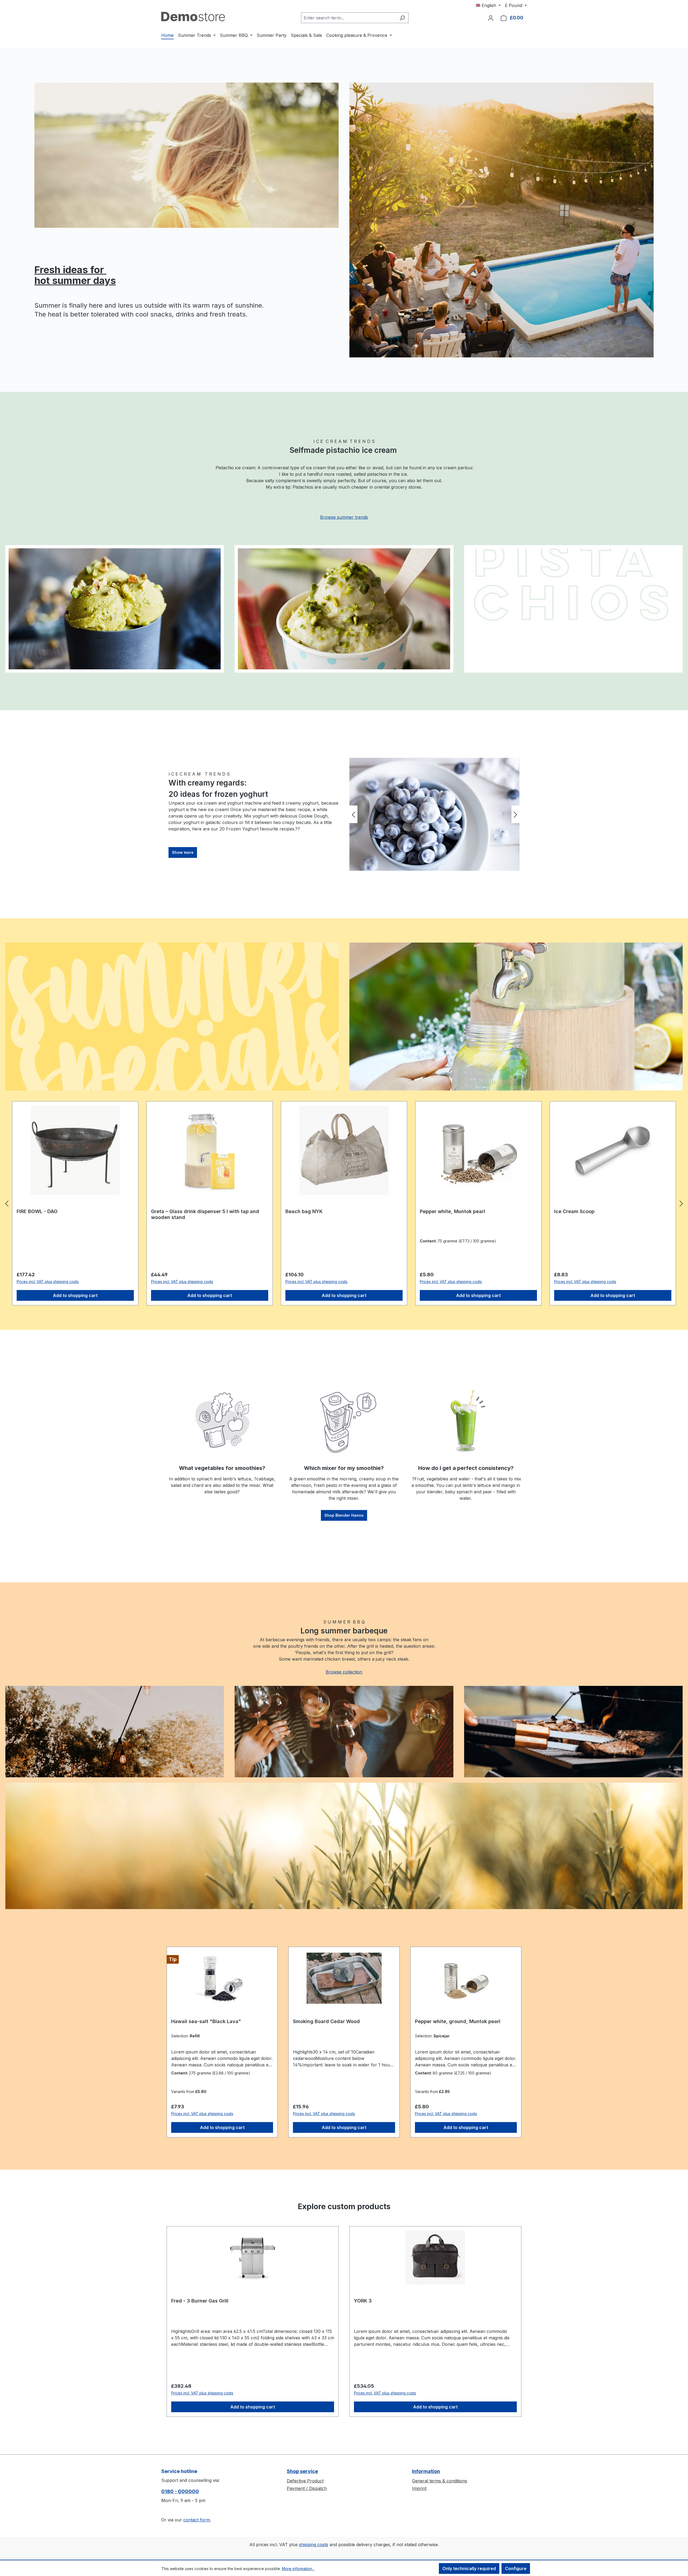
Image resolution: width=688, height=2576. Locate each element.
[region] (434, 814)
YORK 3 (363, 2301)
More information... (298, 2569)
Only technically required (469, 2568)
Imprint (419, 2488)
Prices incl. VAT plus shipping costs (48, 1282)
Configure (516, 2568)
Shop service (302, 2471)
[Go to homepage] (193, 17)
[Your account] (491, 18)
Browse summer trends (344, 517)
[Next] (515, 814)
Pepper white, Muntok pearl (184, 1211)
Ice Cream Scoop (306, 1211)
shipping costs (314, 2545)
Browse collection (344, 1672)
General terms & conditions (440, 2481)
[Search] (402, 18)
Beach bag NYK (35, 1211)
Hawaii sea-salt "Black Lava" (206, 2021)
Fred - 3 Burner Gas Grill (200, 2301)
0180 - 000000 (180, 2491)
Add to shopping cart (75, 1295)
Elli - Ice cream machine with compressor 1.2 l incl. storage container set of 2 (474, 1214)
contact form (197, 2520)
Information (426, 2471)
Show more (183, 852)
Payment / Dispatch (307, 2488)
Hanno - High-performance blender (596, 1211)
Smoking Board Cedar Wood (326, 2021)
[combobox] (349, 18)
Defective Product (305, 2481)
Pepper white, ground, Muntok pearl (458, 2021)
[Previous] (353, 814)
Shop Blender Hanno (344, 1515)
